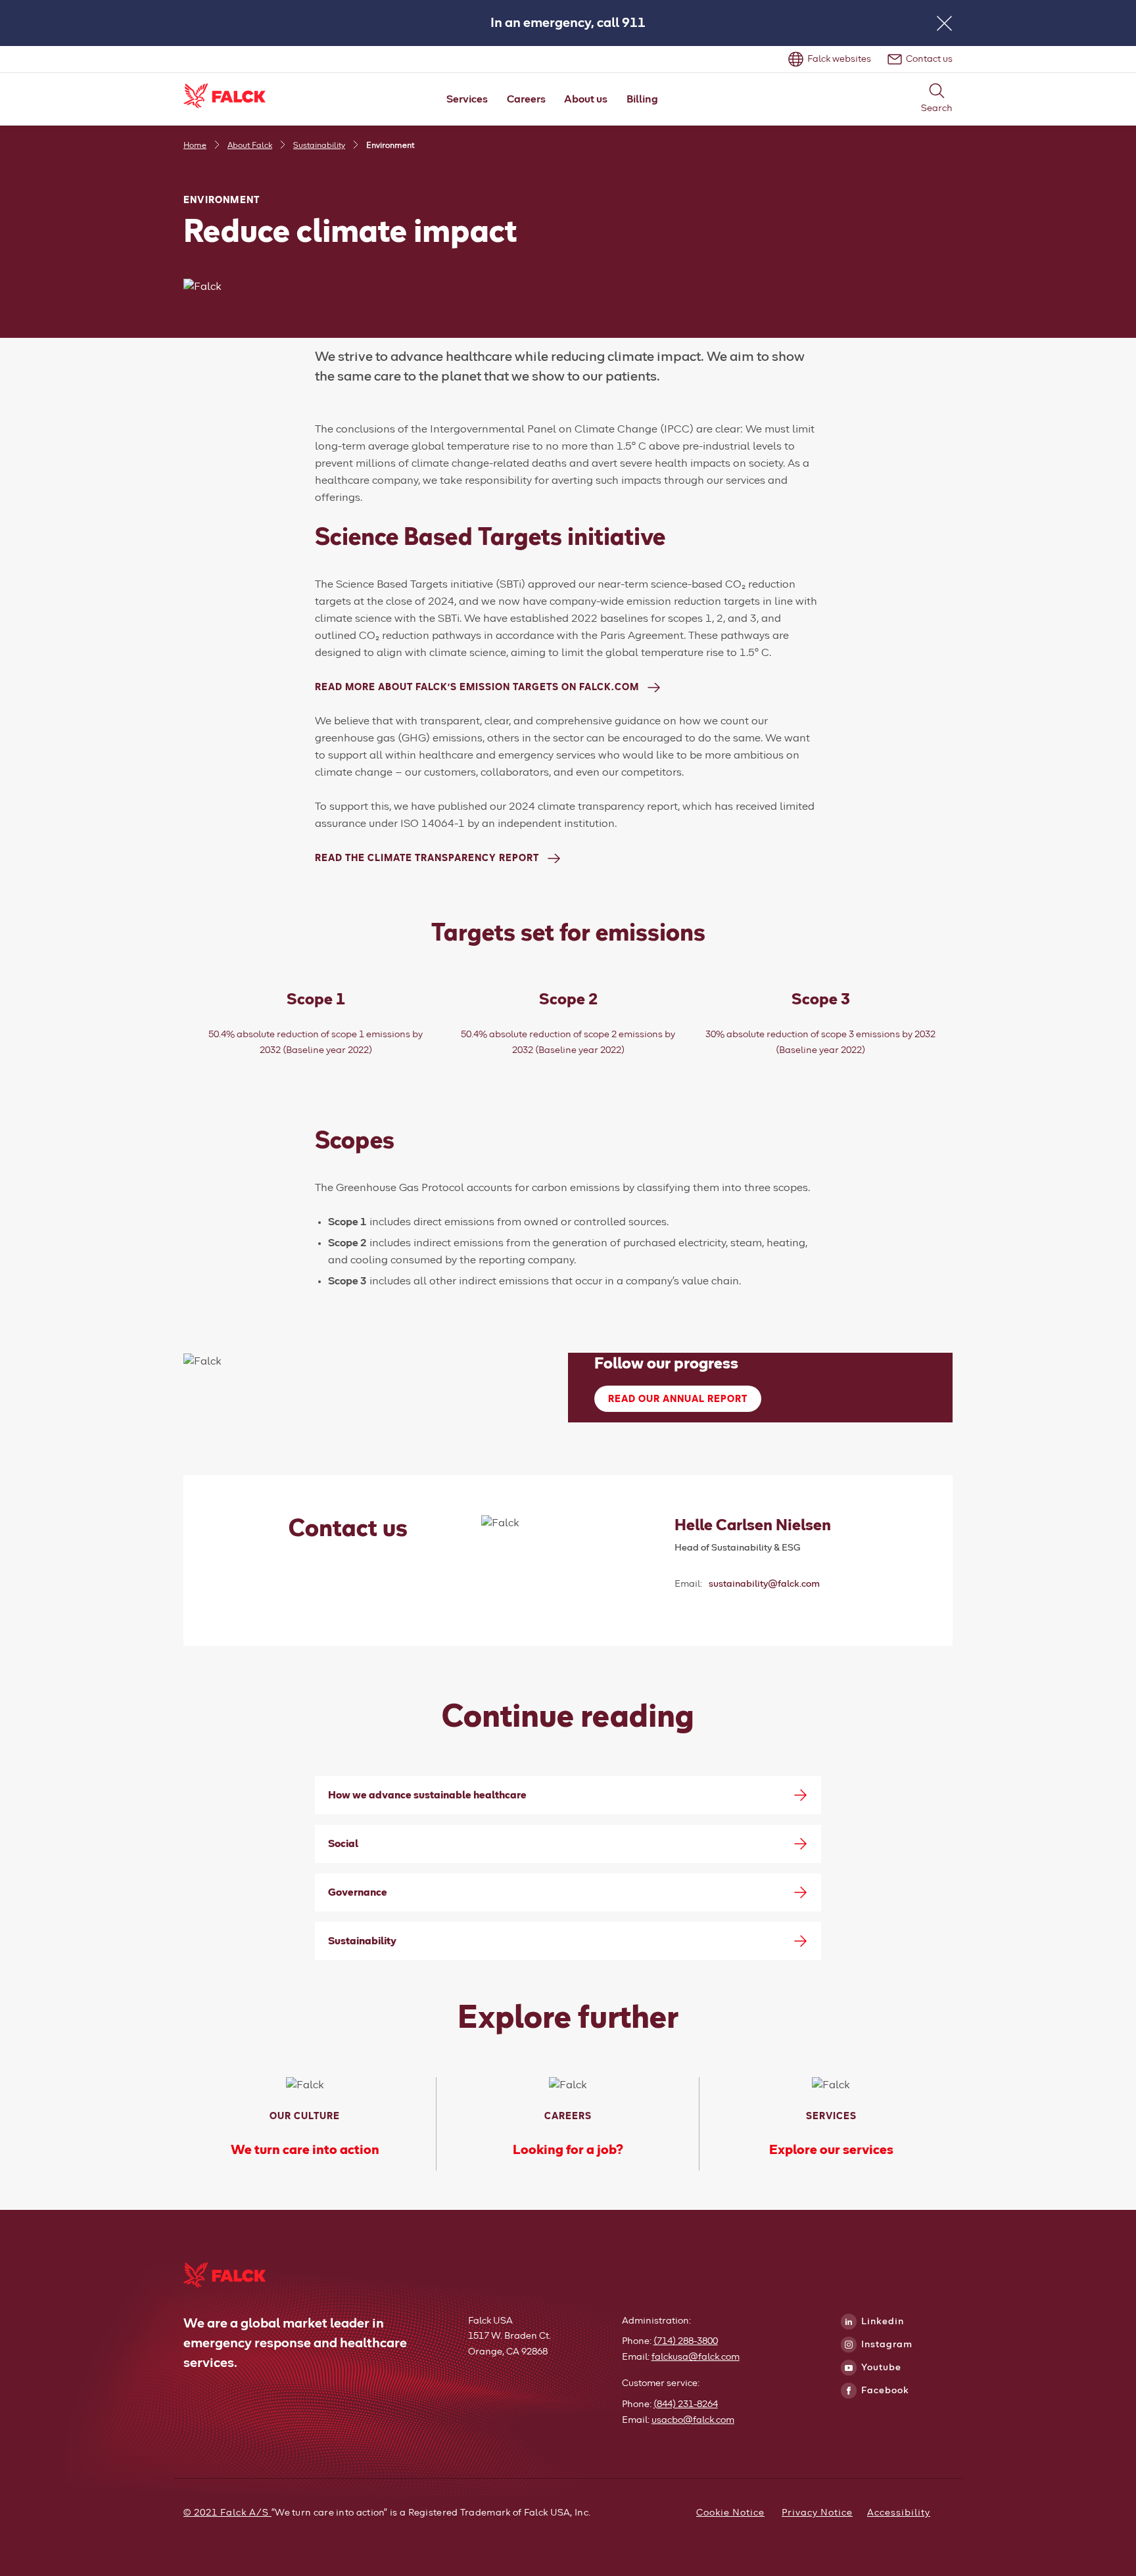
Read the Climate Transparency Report (427, 858)
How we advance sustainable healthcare (427, 1795)
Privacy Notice (817, 2513)
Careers (526, 99)
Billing (642, 99)
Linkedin (881, 2322)
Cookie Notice (730, 2513)
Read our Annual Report (678, 1399)
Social (343, 1844)
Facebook (884, 2391)
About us (586, 99)
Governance (358, 1892)
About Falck (250, 146)
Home (195, 146)
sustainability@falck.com (764, 1584)
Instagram (886, 2345)
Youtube (880, 2368)
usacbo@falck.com (693, 2420)
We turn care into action (305, 2150)
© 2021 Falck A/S (227, 2513)
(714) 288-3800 (686, 2341)
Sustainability (319, 146)
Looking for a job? (568, 2150)
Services (467, 99)
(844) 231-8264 (686, 2404)
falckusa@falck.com (696, 2357)
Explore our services (831, 2150)
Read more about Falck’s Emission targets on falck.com (477, 688)
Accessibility (899, 2513)
